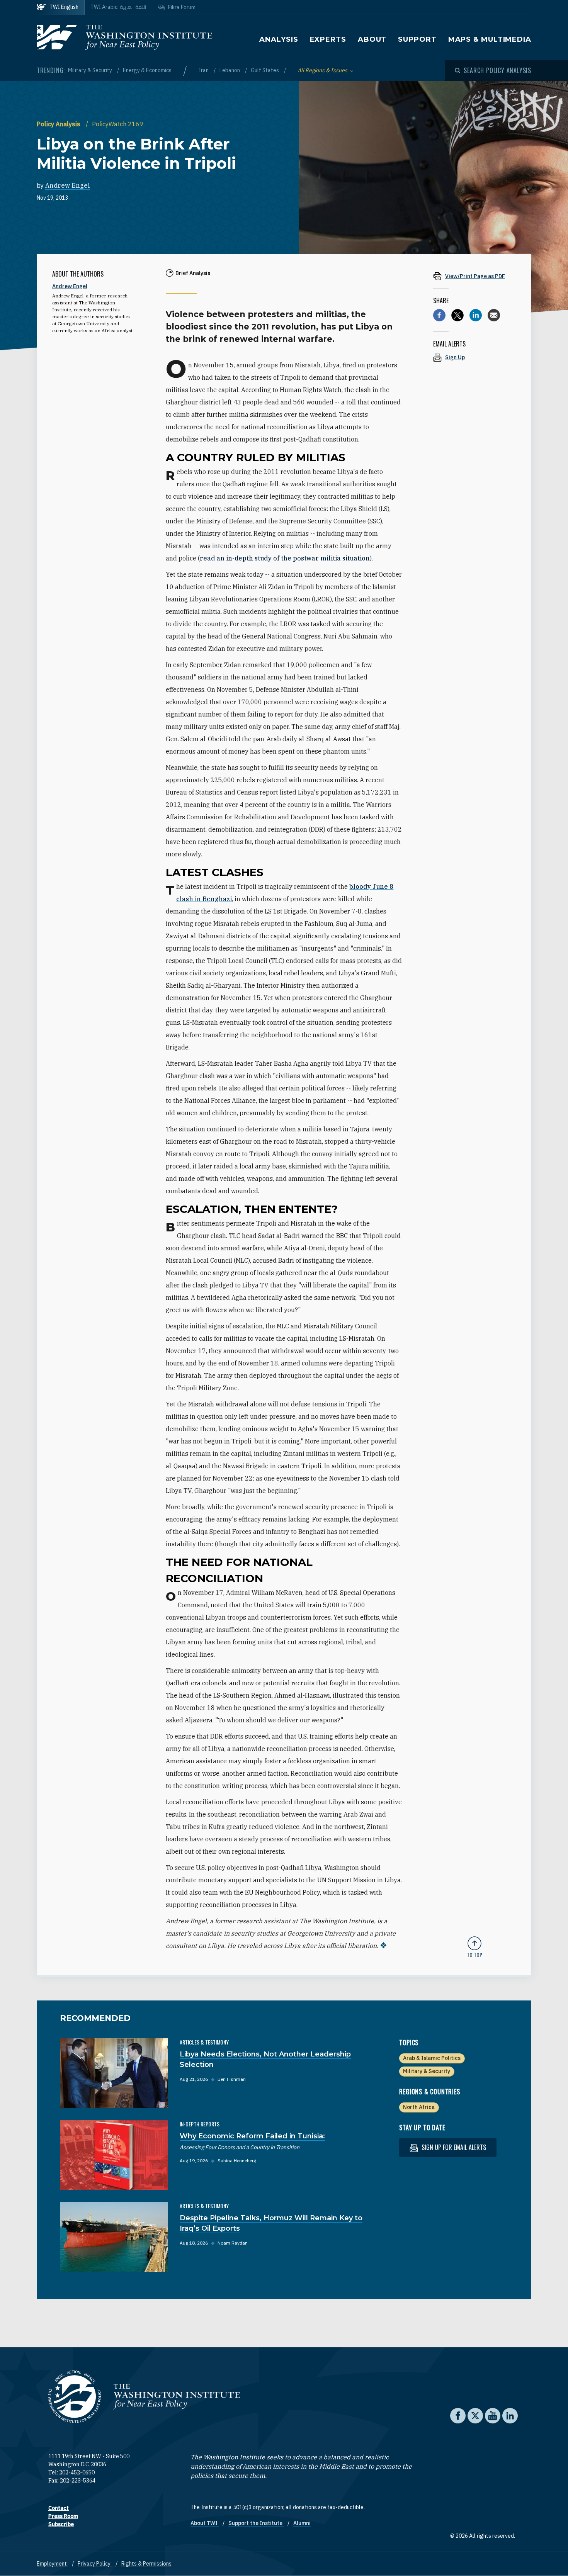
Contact (59, 2508)
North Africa (419, 2107)
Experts (328, 39)
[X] (457, 315)
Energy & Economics (147, 70)
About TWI (205, 2523)
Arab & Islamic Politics (432, 2058)
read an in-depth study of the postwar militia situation (285, 558)
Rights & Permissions (146, 2564)
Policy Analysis (59, 124)
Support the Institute (256, 2523)
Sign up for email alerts (453, 2147)
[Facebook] (439, 315)
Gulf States (265, 70)
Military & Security (91, 70)
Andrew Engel (68, 185)
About (372, 39)
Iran (204, 70)
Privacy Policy (95, 2564)
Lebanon (230, 70)
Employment (52, 2564)
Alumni (302, 2523)
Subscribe (61, 2524)
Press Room (63, 2516)
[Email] (494, 315)
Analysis (279, 39)
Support (417, 39)
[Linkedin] (476, 315)
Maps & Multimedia (490, 39)
